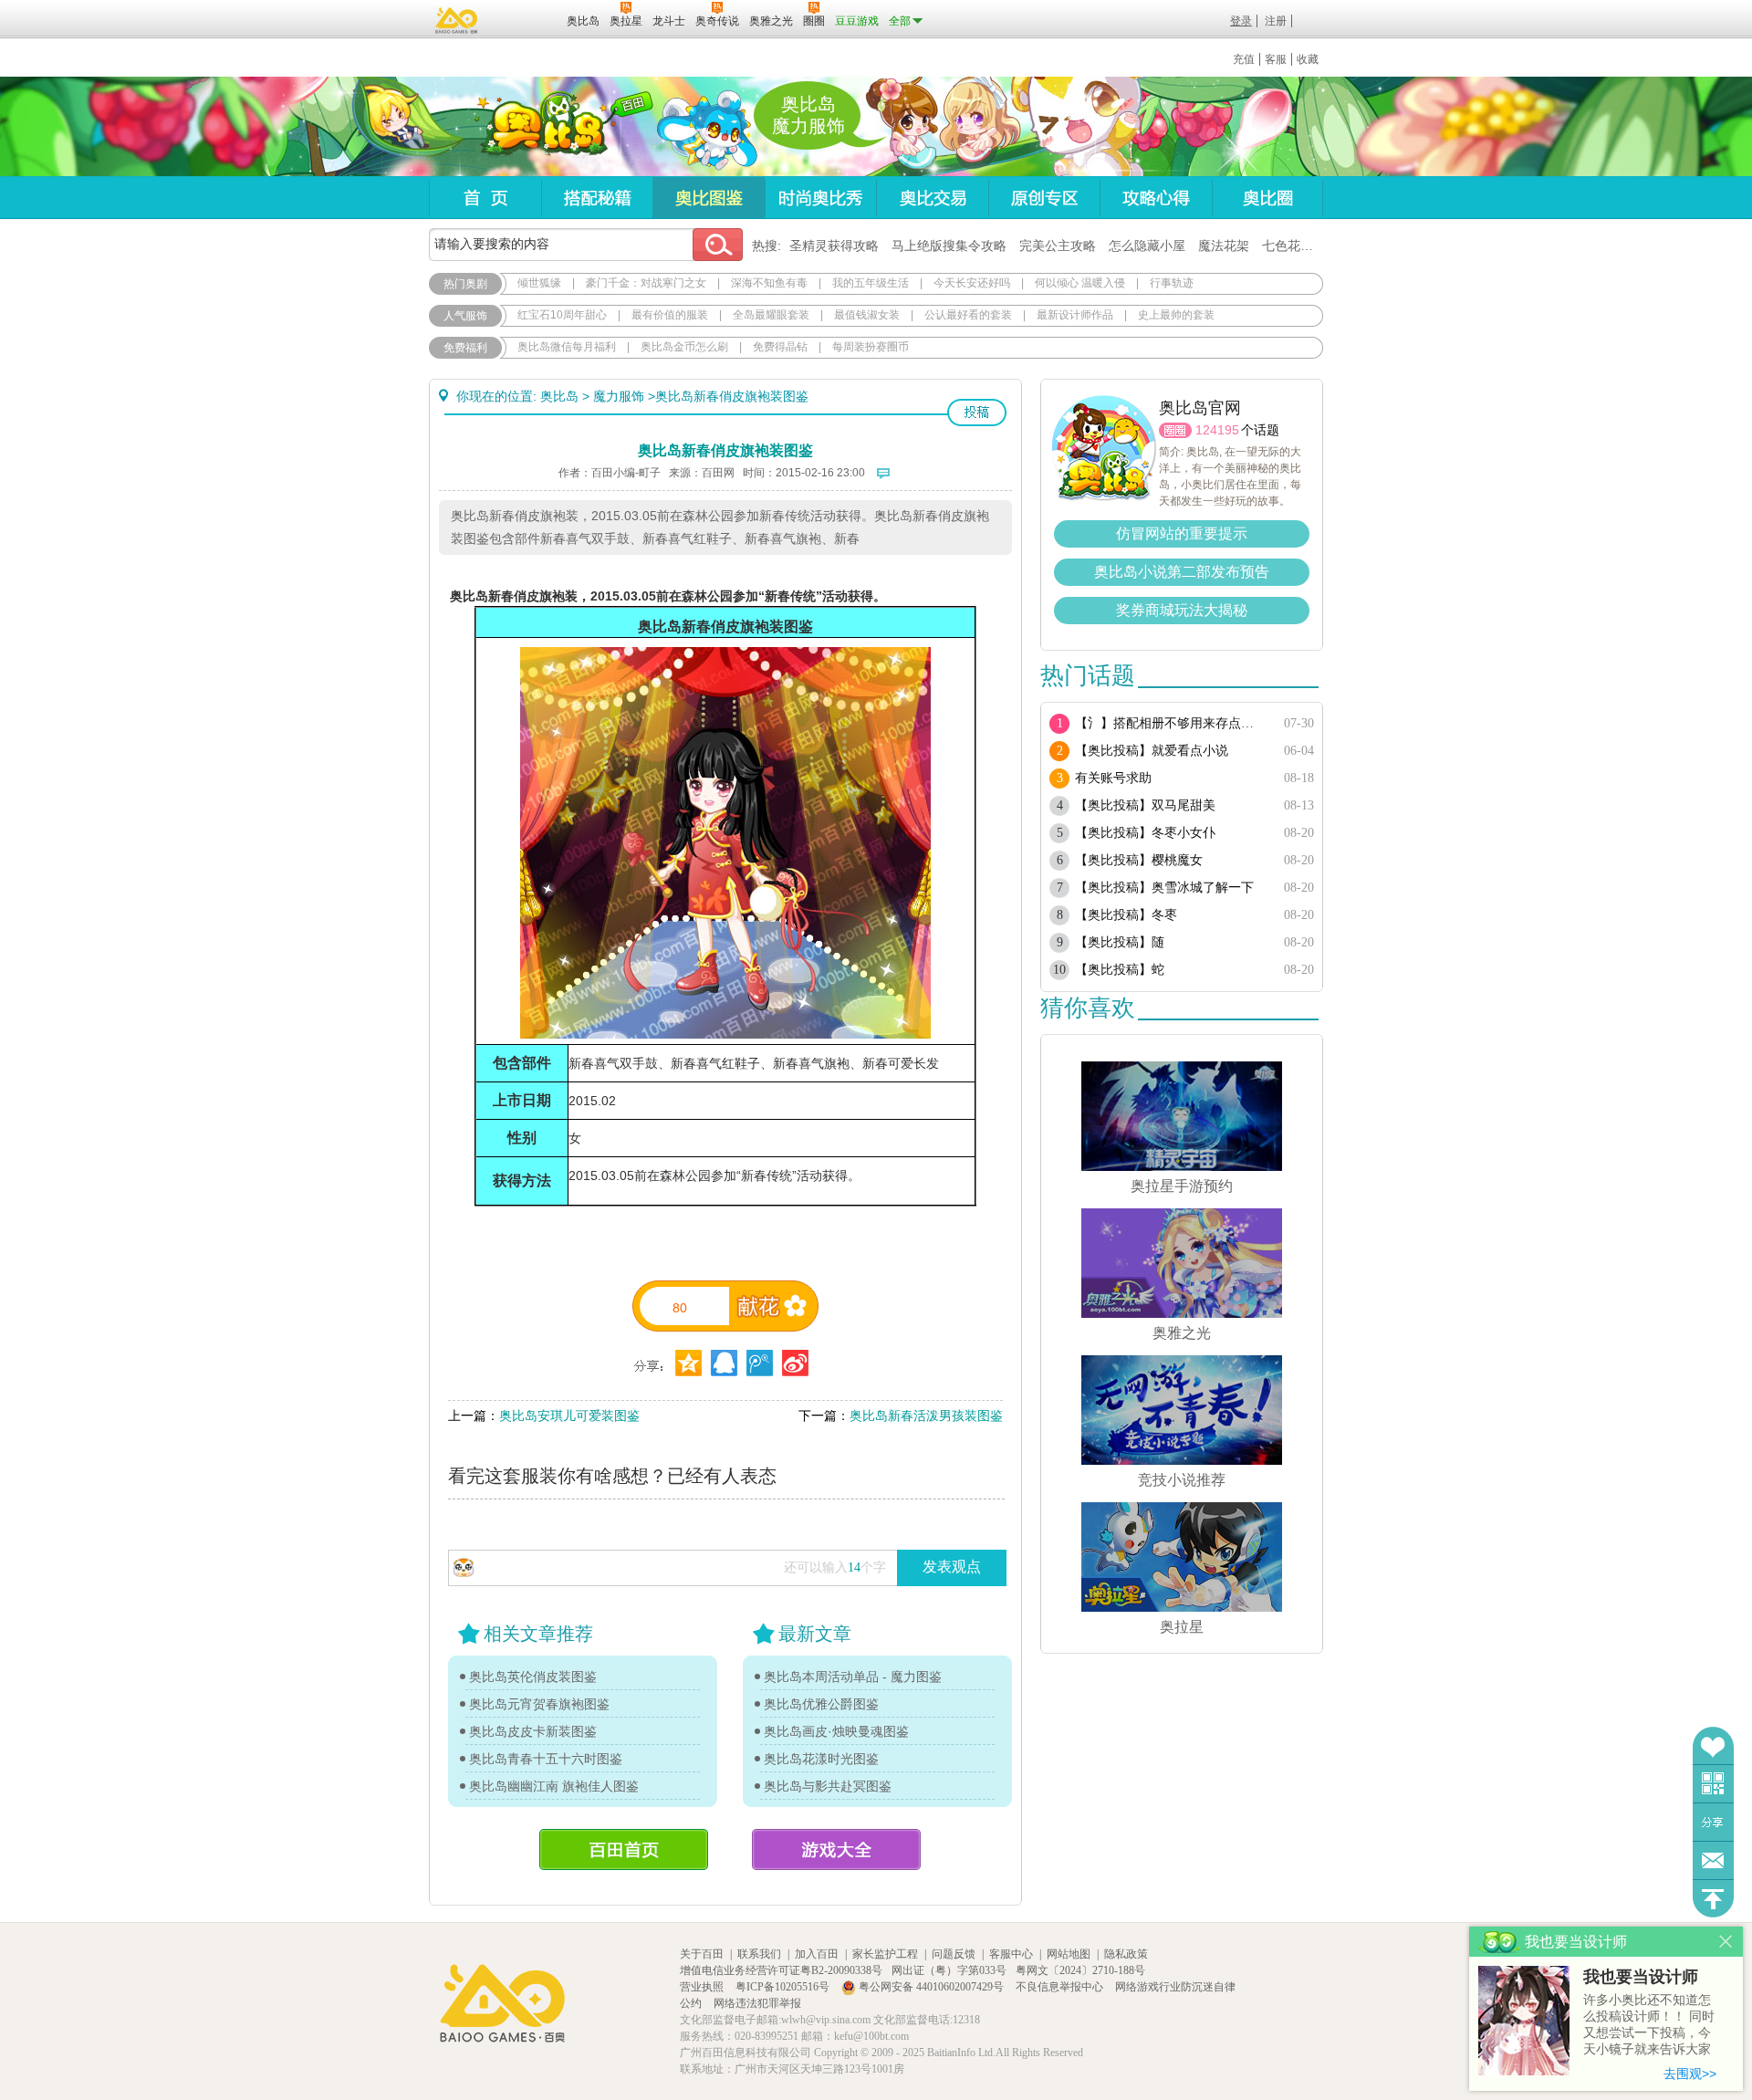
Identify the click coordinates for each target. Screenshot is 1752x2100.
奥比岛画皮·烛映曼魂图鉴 (836, 1731)
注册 (1276, 21)
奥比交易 (932, 198)
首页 (485, 198)
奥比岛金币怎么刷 (684, 347)
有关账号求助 (1113, 778)
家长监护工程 (885, 1954)
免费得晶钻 (780, 347)
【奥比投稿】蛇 (1120, 970)
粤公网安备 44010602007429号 (931, 1987)
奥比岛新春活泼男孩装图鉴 (926, 1416)
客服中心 (1011, 1954)
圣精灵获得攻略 (834, 246)
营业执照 (703, 1987)
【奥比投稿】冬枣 (1126, 915)
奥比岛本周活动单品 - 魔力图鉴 (853, 1677)
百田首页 (624, 1849)
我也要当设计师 (1641, 1977)
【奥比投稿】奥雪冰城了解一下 (1164, 888)
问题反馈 (1713, 1860)
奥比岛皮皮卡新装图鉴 (533, 1731)
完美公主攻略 (1058, 246)
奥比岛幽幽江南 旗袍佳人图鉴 (554, 1786)
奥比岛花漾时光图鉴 (821, 1759)
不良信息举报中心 (1061, 1987)
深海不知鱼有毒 (769, 283)
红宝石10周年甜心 (562, 315)
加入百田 (817, 1954)
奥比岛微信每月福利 (567, 347)
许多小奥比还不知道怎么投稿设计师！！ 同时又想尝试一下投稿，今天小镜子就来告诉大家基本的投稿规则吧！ (1649, 2026)
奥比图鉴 (709, 198)
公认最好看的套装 (968, 315)
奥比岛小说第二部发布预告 (1182, 572)
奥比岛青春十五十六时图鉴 (546, 1759)
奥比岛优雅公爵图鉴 (821, 1704)
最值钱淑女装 (867, 315)
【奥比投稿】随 (1120, 942)
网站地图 (1069, 1954)
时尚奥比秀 (820, 198)
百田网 (526, 19)
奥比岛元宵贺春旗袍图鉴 (539, 1704)
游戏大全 (836, 1849)
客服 (1276, 59)
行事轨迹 (1172, 283)
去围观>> (1690, 2074)
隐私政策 (1126, 1954)
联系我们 (759, 1954)
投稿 (977, 413)
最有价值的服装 (670, 315)
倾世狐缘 (539, 283)
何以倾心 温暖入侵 (1080, 283)
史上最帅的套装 (1176, 315)
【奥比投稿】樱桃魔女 (1139, 860)
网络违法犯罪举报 (757, 2003)
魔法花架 (1224, 246)
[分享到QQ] (688, 1363)
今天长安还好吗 (972, 283)
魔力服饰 (619, 396)
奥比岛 (542, 127)
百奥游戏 (457, 20)
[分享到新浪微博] (795, 1363)
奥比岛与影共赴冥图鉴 (828, 1786)
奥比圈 (1267, 198)
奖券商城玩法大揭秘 (1182, 610)
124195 (1217, 430)
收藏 (1308, 59)
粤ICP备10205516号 (784, 1987)
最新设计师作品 (1075, 315)
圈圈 (1175, 430)
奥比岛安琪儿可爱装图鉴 (569, 1416)
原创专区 (1044, 198)
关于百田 (702, 1954)
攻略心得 (1156, 198)
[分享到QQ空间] (724, 1363)
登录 (1241, 21)
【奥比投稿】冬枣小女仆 (1145, 833)
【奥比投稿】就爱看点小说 (1152, 751)
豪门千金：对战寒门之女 (646, 283)
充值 (1244, 59)
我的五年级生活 (871, 283)
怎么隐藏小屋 (1147, 246)
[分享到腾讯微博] (760, 1363)
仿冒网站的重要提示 (1182, 533)
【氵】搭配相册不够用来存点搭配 (1170, 723)
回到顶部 (1713, 1899)
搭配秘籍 (597, 198)
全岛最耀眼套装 (771, 315)
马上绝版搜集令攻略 (949, 246)
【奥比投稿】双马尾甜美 (1145, 805)
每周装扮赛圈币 (871, 347)
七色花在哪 (1294, 246)
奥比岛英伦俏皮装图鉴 (533, 1677)
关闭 (1726, 1942)
